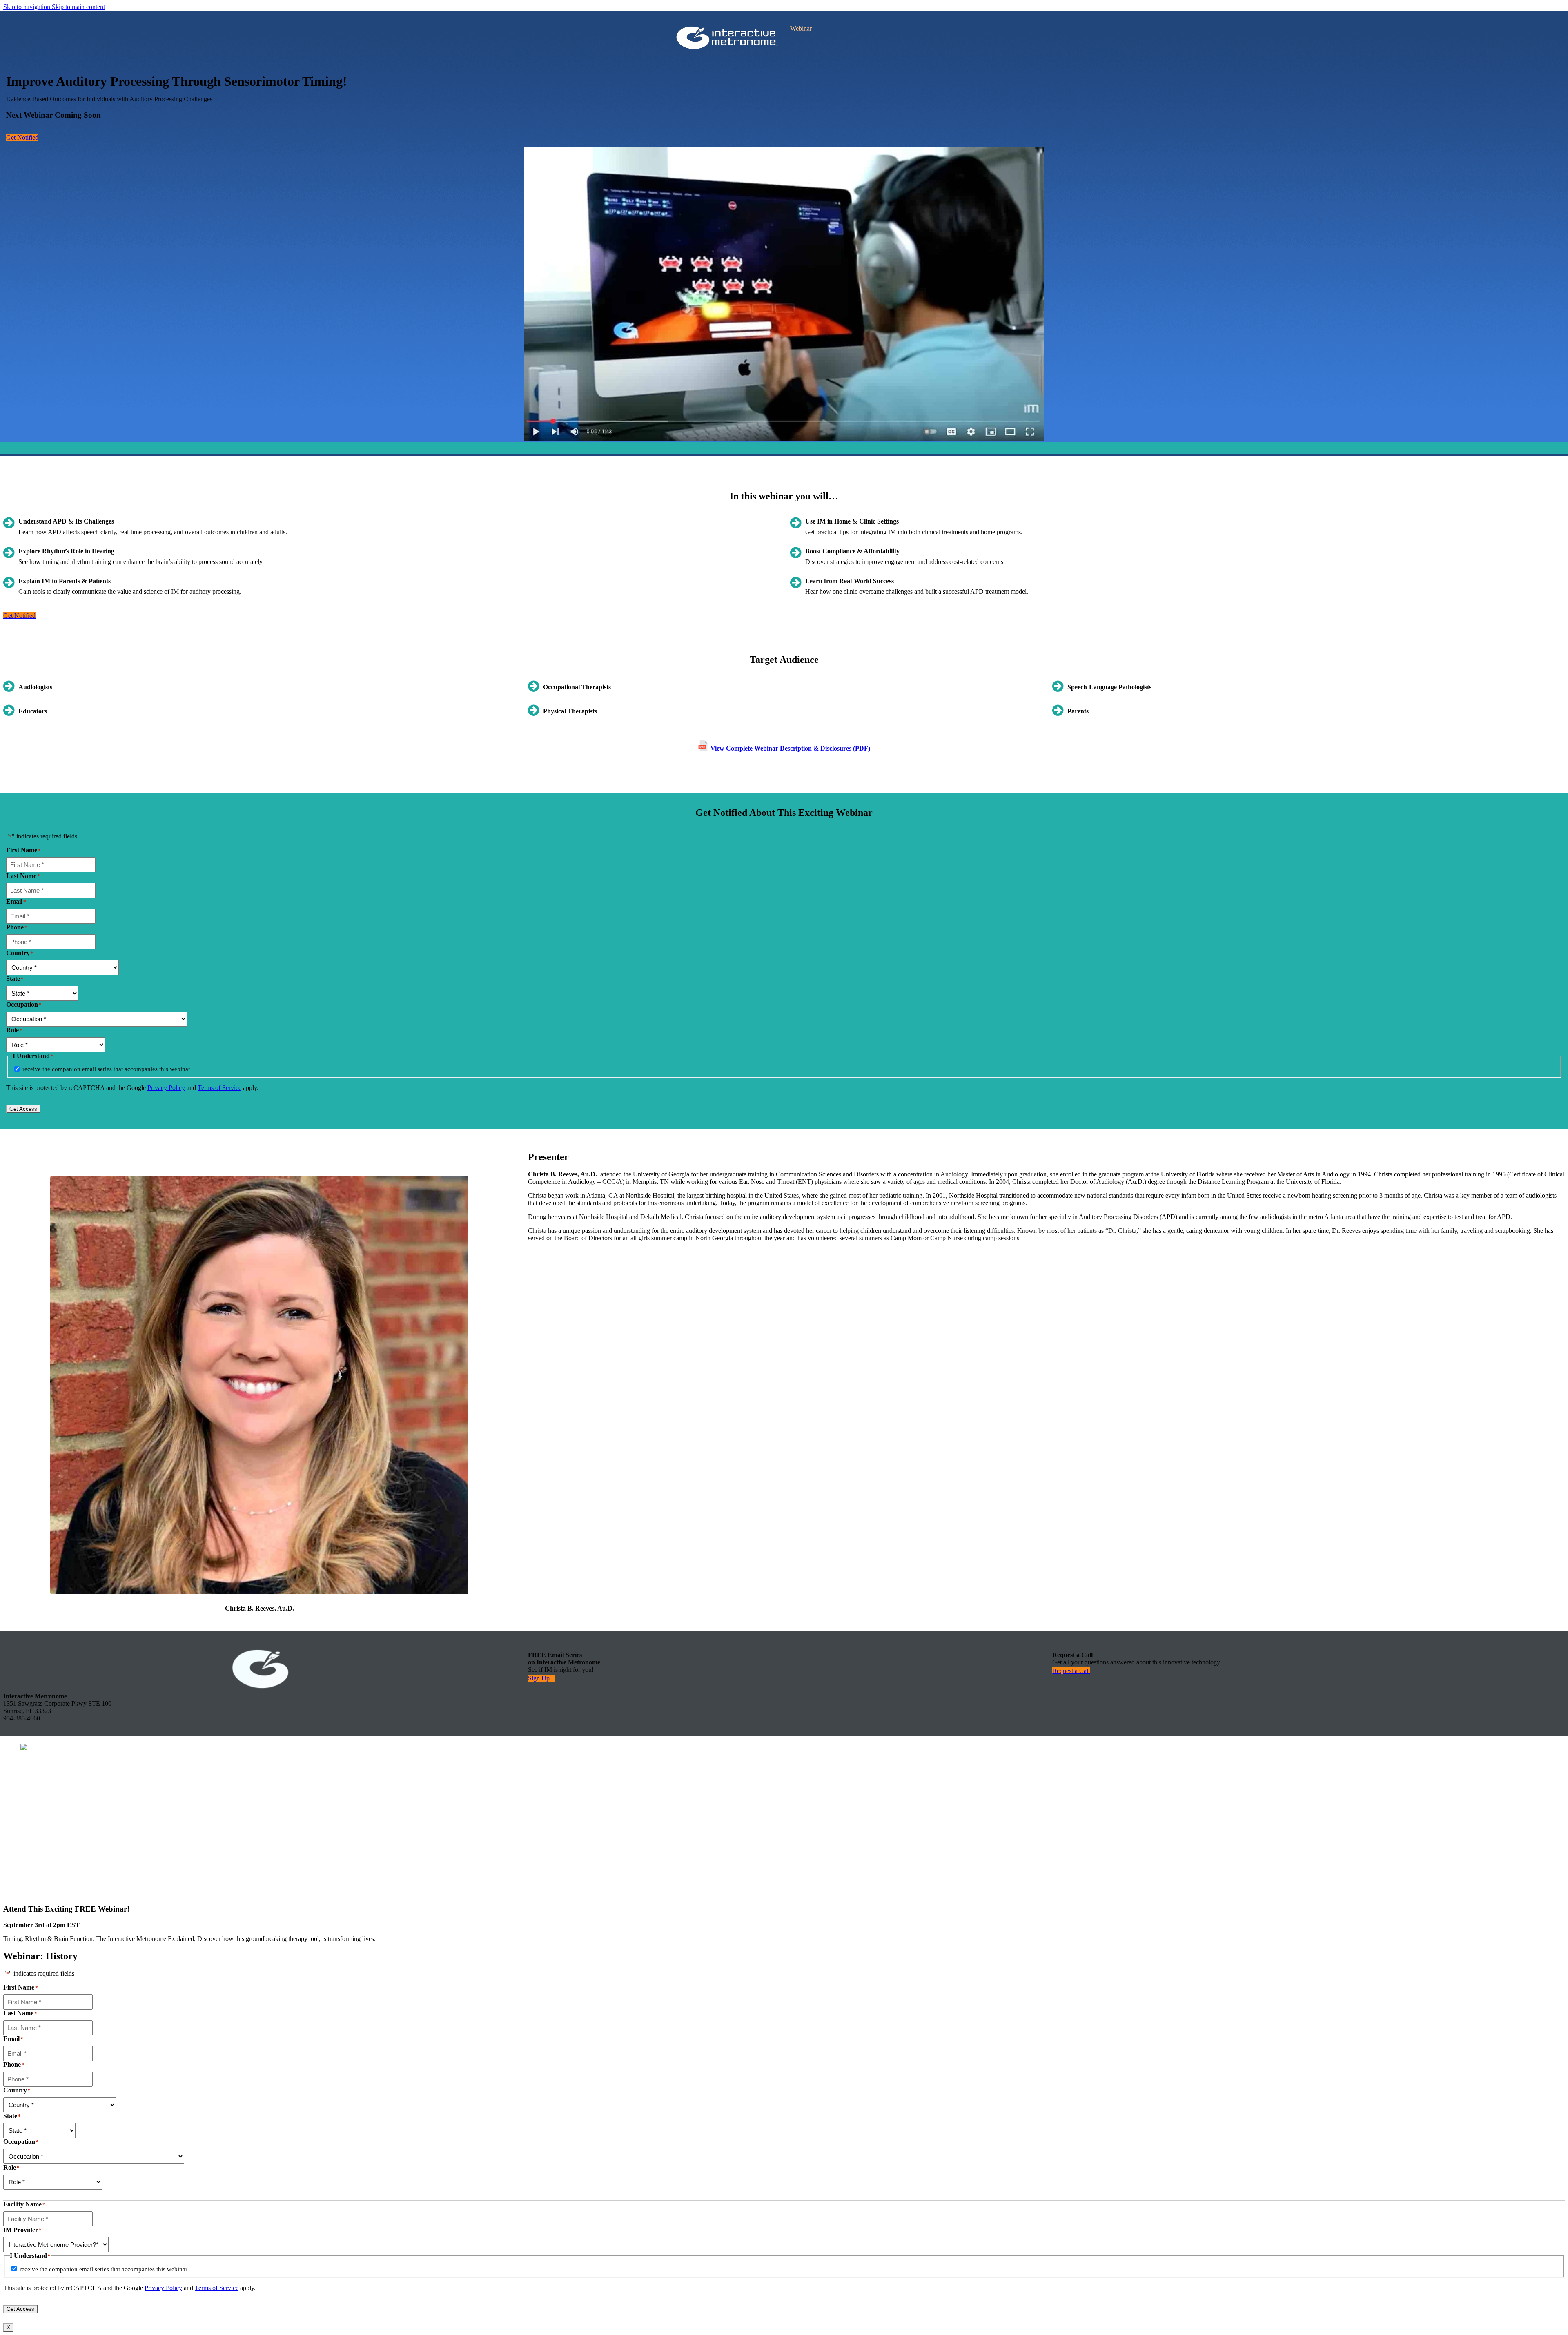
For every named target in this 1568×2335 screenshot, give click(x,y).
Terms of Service (219, 1088)
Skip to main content (78, 7)
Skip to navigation (28, 7)
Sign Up (539, 1678)
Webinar (801, 28)
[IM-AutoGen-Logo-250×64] (727, 38)
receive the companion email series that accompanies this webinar (106, 1069)
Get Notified (22, 137)
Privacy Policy (166, 1088)
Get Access (23, 1109)
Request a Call (1071, 1671)
